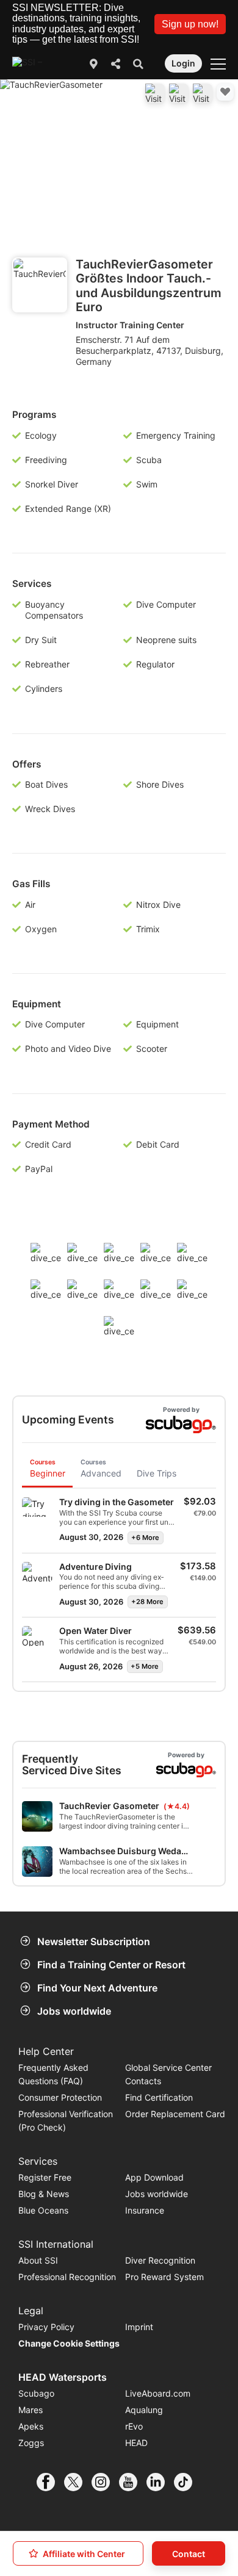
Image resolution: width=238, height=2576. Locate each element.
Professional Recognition (67, 2277)
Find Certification (159, 2097)
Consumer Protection (60, 2097)
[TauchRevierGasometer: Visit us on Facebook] (155, 93)
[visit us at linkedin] (160, 2482)
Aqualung (144, 2410)
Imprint (139, 2327)
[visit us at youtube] (133, 2482)
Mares (31, 2410)
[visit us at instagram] (105, 2482)
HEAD (136, 2443)
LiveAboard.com (158, 2393)
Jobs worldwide (74, 2011)
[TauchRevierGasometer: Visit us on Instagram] (203, 93)
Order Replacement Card (175, 2114)
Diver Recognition (160, 2260)
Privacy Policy (46, 2327)
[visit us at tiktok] (188, 2482)
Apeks (31, 2426)
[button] (190, 24)
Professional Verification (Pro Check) (66, 2121)
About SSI (38, 2260)
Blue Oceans (43, 2210)
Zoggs (31, 2443)
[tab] (47, 1470)
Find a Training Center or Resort (111, 1965)
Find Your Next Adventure (97, 1988)
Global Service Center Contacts (168, 2074)
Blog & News (44, 2194)
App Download (154, 2177)
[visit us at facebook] (50, 2482)
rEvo (134, 2426)
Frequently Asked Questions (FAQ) (53, 2074)
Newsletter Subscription (94, 1941)
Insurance (145, 2210)
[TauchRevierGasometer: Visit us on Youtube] (179, 93)
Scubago (36, 2393)
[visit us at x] (78, 2482)
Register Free (45, 2177)
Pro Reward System (164, 2277)
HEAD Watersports (63, 2377)
